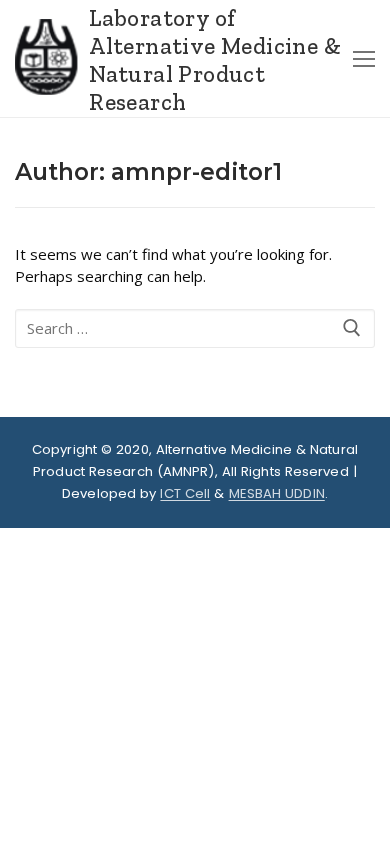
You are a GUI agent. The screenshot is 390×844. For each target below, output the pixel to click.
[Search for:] (195, 328)
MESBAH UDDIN (277, 493)
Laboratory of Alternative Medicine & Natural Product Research (215, 60)
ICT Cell (185, 493)
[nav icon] (364, 58)
